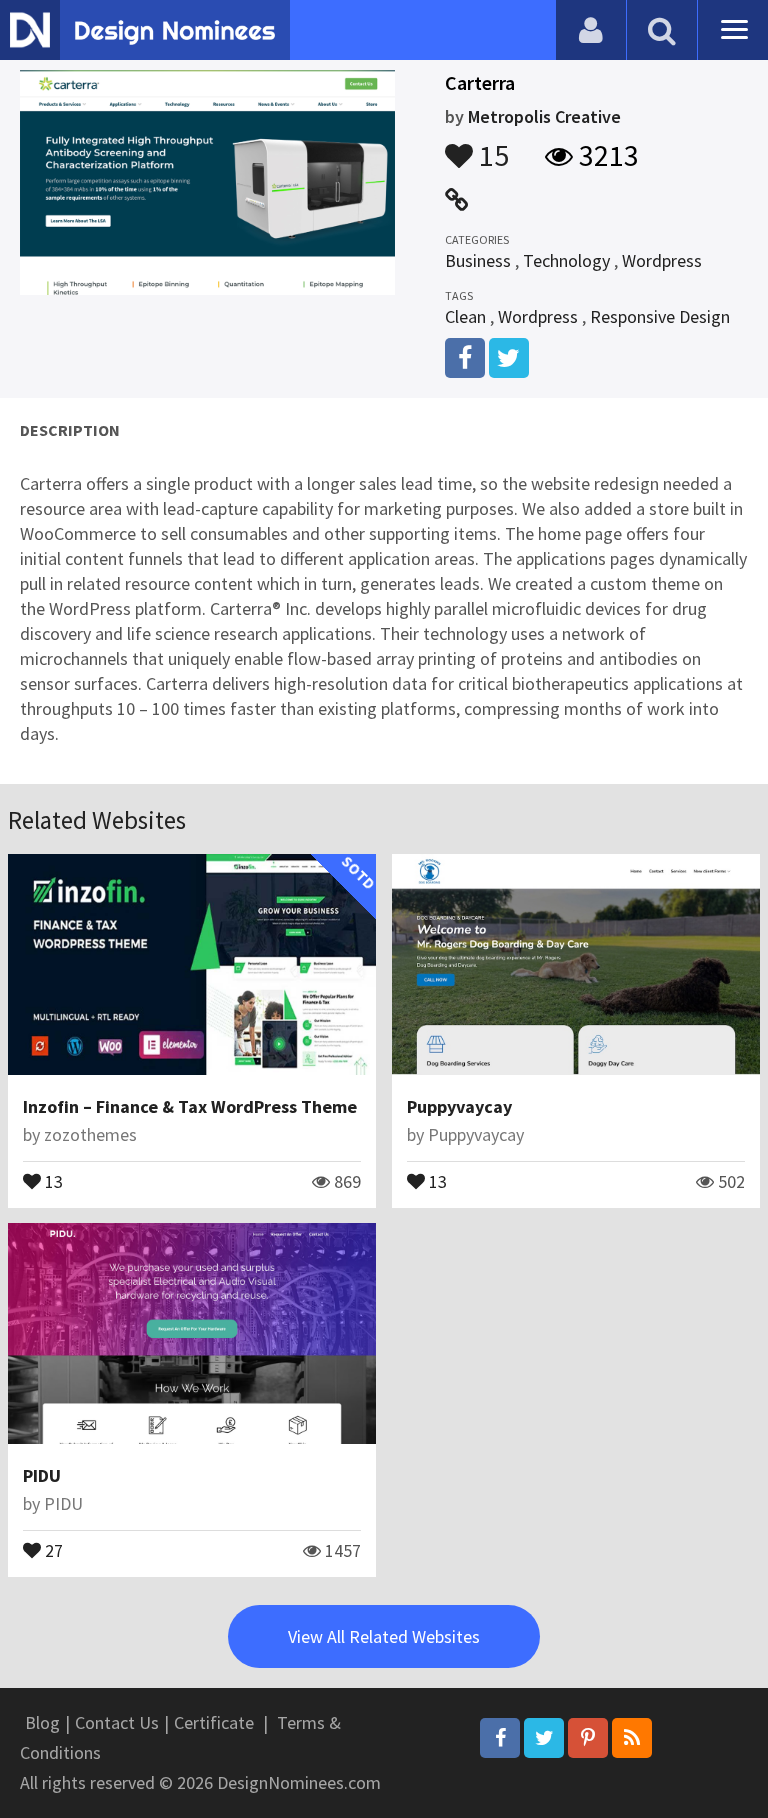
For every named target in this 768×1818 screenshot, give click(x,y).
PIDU (42, 1475)
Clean (465, 316)
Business (478, 260)
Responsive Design (660, 316)
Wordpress (662, 260)
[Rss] (632, 1738)
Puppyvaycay (459, 1106)
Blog (42, 1722)
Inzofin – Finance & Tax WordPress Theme (190, 1106)
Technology (566, 260)
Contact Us (117, 1722)
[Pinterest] (588, 1738)
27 (52, 1549)
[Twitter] (544, 1738)
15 (491, 146)
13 (52, 1180)
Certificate (214, 1722)
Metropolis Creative (544, 116)
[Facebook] (500, 1738)
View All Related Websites (384, 1636)
